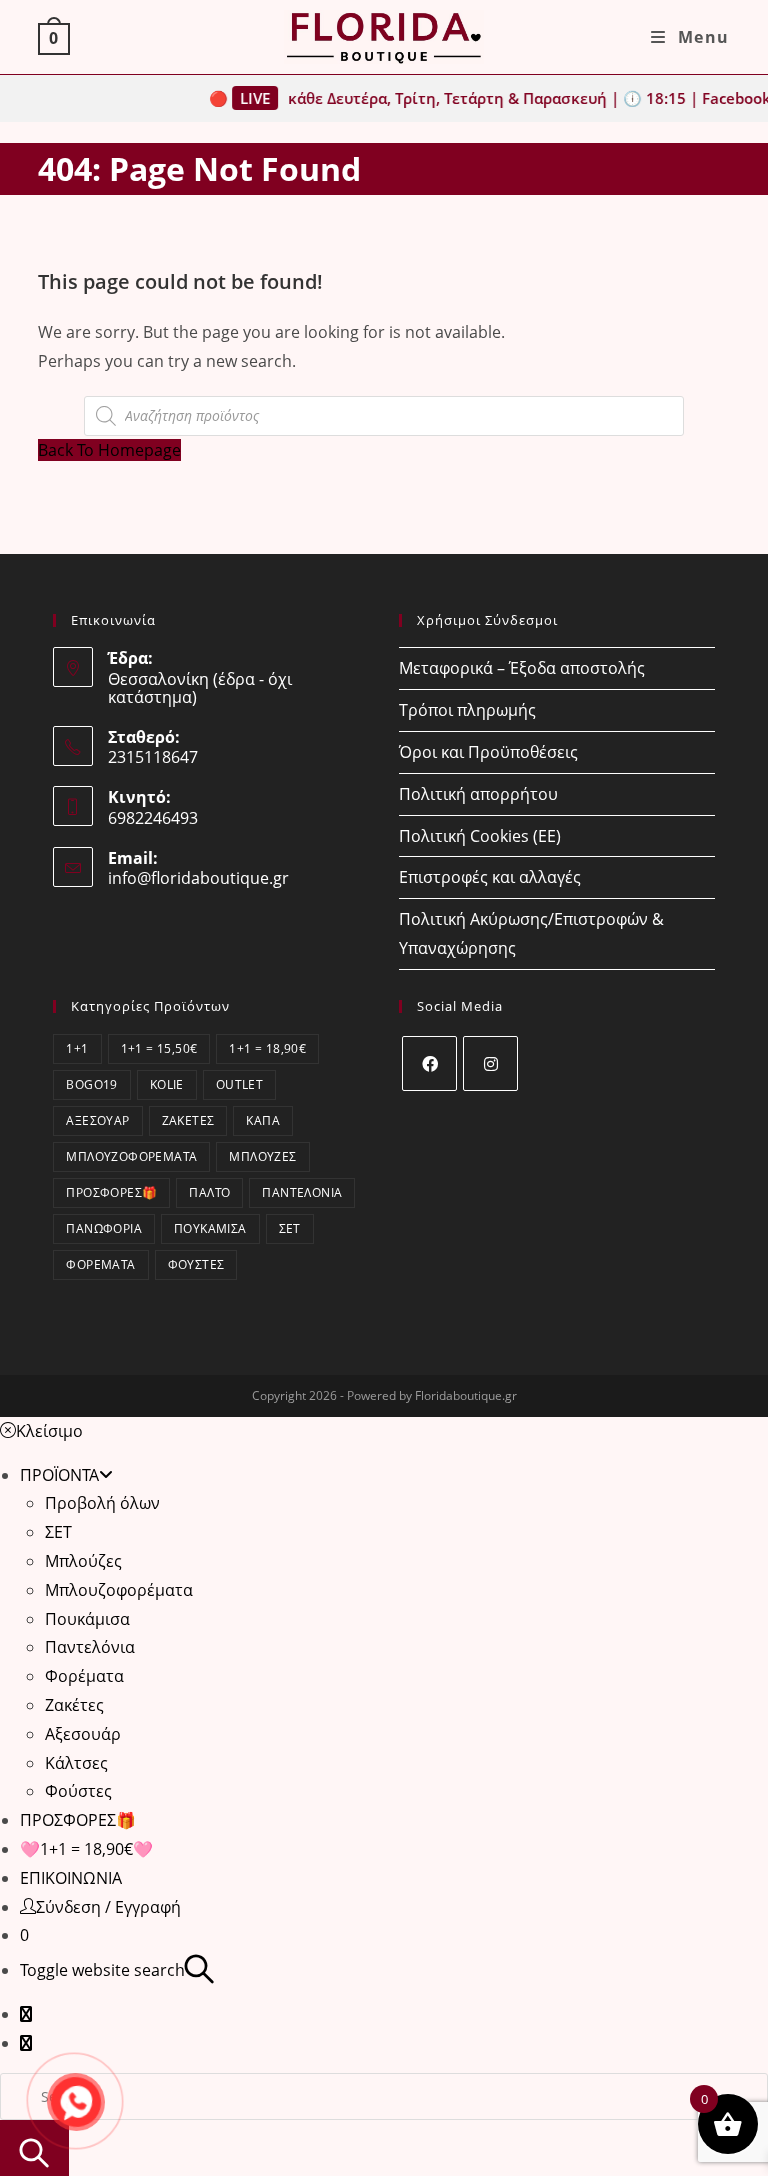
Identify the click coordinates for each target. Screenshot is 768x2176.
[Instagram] (490, 1063)
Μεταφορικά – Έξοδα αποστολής (522, 668)
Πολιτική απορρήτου (478, 794)
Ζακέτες (188, 1120)
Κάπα (263, 1120)
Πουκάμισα (210, 1228)
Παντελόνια (302, 1192)
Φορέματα (100, 1264)
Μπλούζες (262, 1156)
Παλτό (209, 1192)
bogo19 (91, 1084)
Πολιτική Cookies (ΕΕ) (480, 836)
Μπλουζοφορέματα (131, 1156)
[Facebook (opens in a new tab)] (26, 2014)
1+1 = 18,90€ (267, 1048)
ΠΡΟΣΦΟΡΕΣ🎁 (111, 1192)
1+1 (77, 1048)
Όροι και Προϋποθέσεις (488, 752)
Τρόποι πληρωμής (467, 710)
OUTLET (239, 1084)
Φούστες (196, 1264)
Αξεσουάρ (97, 1120)
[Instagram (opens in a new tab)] (26, 2043)
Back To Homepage (109, 450)
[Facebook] (429, 1063)
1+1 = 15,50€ (159, 1048)
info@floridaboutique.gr (198, 878)
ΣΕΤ (290, 1228)
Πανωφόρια (104, 1228)
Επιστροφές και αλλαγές (490, 877)
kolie (167, 1084)
